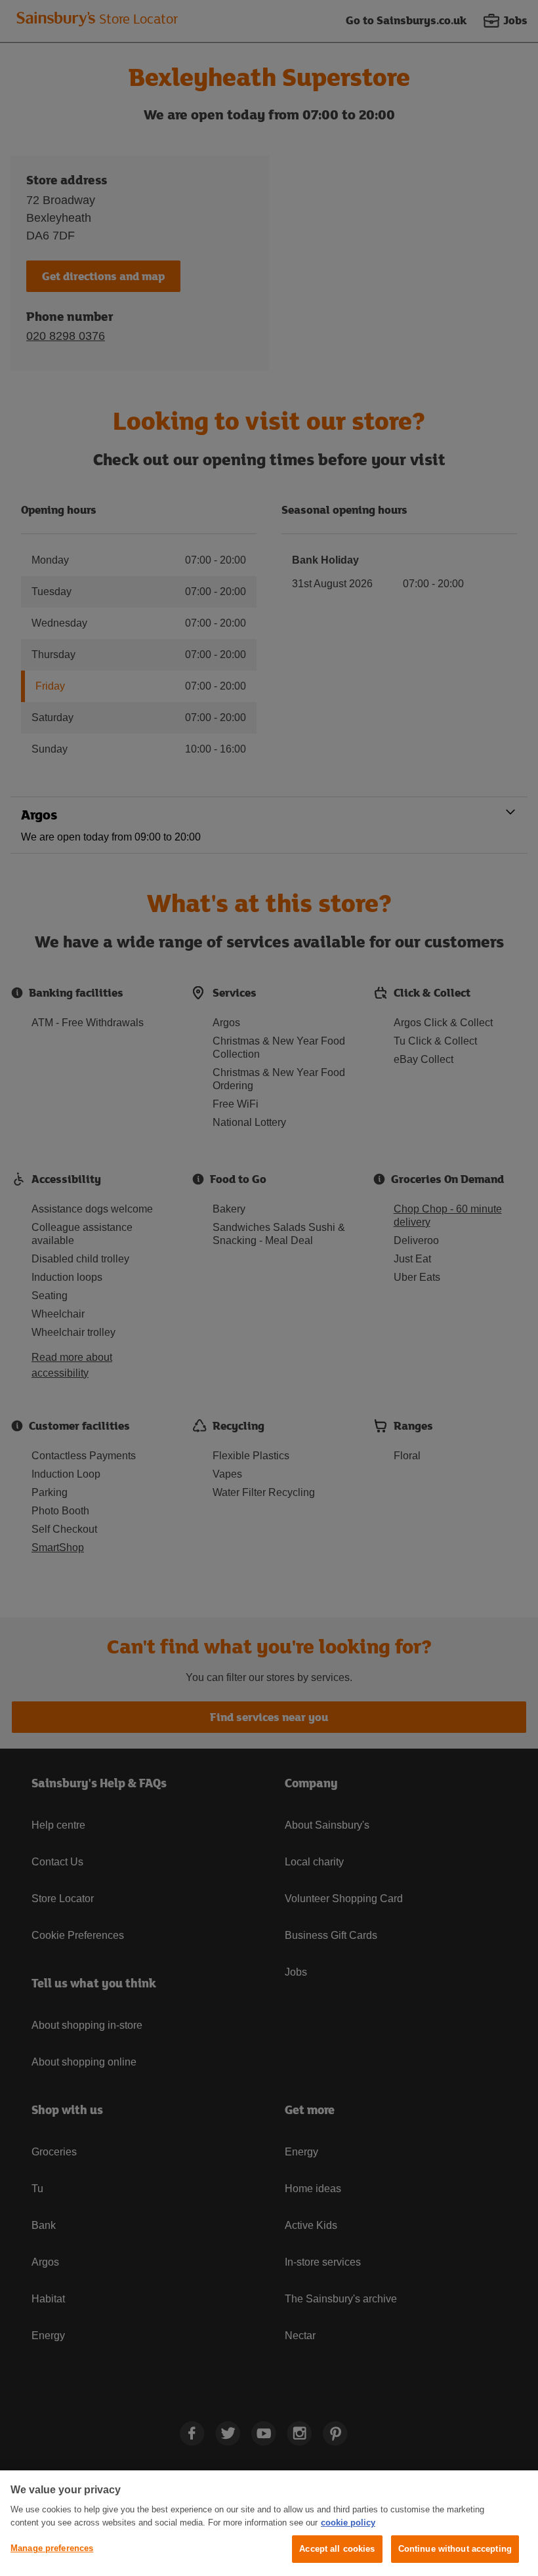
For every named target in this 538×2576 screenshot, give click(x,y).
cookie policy (348, 2523)
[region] (269, 2523)
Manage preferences (52, 2548)
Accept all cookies (337, 2549)
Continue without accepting (455, 2549)
